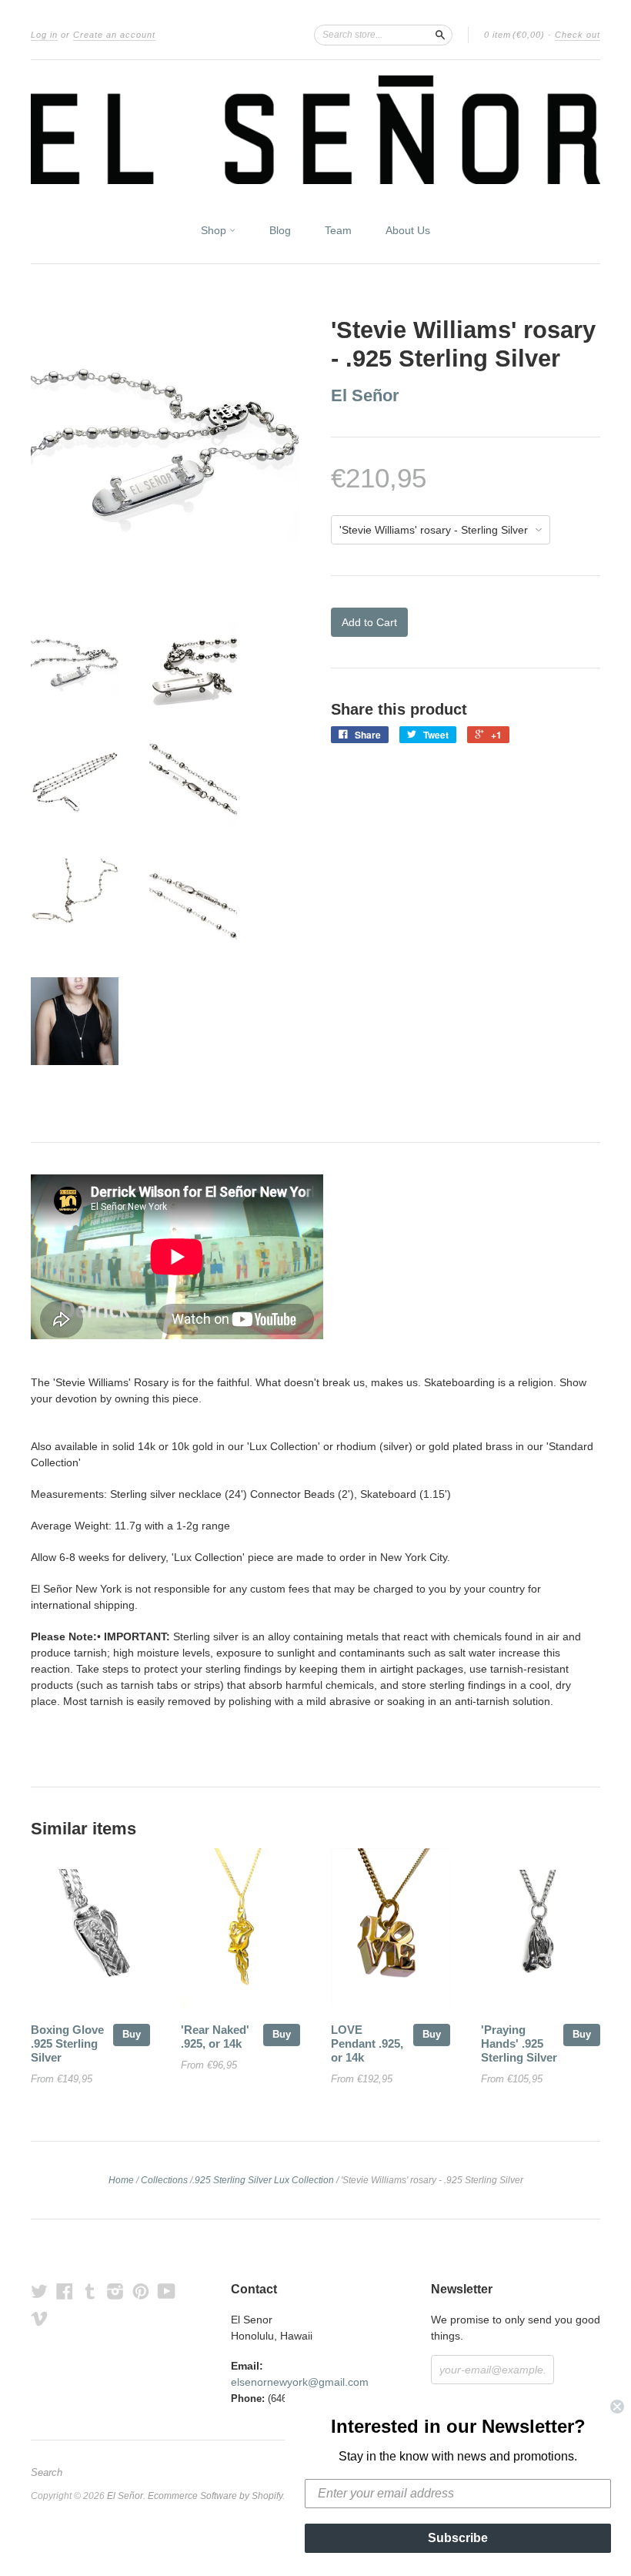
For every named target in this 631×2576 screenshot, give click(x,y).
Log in (44, 35)
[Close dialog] (617, 2407)
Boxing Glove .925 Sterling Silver (67, 2044)
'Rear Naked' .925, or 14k (215, 2037)
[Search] (440, 35)
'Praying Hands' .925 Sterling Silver (519, 2044)
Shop (215, 230)
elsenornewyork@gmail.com (300, 2382)
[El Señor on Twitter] (39, 2291)
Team (338, 230)
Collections (164, 2180)
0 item (514, 35)
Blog (280, 230)
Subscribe (458, 2538)
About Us (408, 230)
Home (121, 2180)
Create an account (114, 35)
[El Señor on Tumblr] (90, 2291)
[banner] (315, 130)
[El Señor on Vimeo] (39, 2318)
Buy (132, 2034)
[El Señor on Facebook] (65, 2291)
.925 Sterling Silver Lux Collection (263, 2180)
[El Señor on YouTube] (167, 2291)
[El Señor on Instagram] (115, 2291)
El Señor (365, 395)
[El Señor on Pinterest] (141, 2291)
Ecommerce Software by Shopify (215, 2496)
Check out (578, 35)
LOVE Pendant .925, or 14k (367, 2044)
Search (47, 2473)
